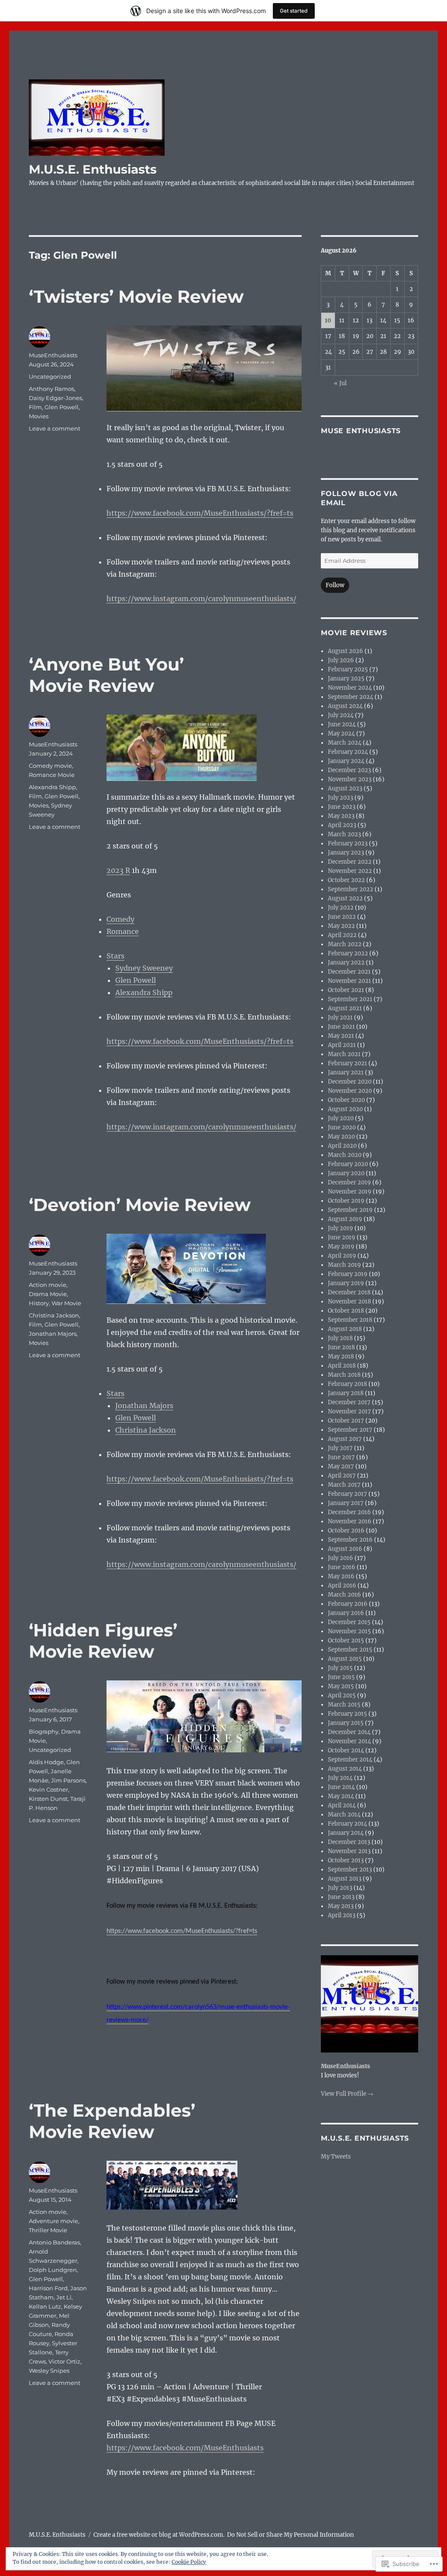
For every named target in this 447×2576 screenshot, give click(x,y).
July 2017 (340, 1448)
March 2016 (344, 1595)
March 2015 (344, 1705)
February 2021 (347, 1063)
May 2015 (341, 1686)
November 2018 (349, 1302)
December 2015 (349, 1622)
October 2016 (346, 1531)
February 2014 (347, 1824)
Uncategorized (50, 376)
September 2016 (350, 1540)
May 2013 (341, 1906)
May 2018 (341, 1356)
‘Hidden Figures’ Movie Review (103, 1641)
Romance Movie (52, 775)
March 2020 (345, 1155)
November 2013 (349, 1851)
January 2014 (346, 1833)
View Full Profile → (347, 2094)
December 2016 (349, 1512)
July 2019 (340, 1228)
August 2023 (345, 789)
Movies (39, 416)
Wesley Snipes (49, 2371)
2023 (115, 870)
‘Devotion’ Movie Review (140, 1205)
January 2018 (346, 1393)
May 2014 (341, 1796)
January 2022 (346, 963)
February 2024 (348, 752)
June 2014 (341, 1787)
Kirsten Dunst (48, 1799)
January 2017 (346, 1503)
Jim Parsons (68, 1780)
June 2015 (341, 1677)
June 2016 (342, 1567)
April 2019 (342, 1256)
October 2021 (346, 990)
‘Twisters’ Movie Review (136, 296)
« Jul (340, 383)
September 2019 (350, 1210)
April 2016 (342, 1586)
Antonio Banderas (54, 2242)
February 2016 (348, 1604)
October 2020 (346, 1100)
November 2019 (350, 1192)
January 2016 (346, 1613)
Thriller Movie (48, 2230)
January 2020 (346, 1173)
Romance (123, 931)
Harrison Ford (48, 2288)
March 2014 (344, 1815)
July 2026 (341, 660)
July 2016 (340, 1558)
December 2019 (349, 1182)
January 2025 (346, 679)
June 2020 (342, 1127)
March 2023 (344, 834)
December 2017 (349, 1402)
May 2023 (341, 816)
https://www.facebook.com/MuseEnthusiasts (185, 2448)
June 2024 (342, 724)
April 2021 (342, 1045)
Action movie (48, 1285)
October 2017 (346, 1421)
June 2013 (341, 1897)
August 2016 (345, 1549)
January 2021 (346, 1072)
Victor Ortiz (64, 2361)
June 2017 (341, 1457)
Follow (335, 585)
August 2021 (345, 1008)
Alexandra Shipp (144, 992)
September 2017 (350, 1430)
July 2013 (340, 1888)
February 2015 (347, 1714)
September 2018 (350, 1320)
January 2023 (346, 853)
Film (35, 407)
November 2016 (350, 1521)
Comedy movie (50, 766)
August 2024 (345, 706)
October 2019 (346, 1201)
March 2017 (344, 1485)
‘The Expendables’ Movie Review (112, 2121)
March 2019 (344, 1265)
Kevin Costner (48, 1789)
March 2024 (345, 743)
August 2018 (345, 1329)
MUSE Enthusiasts (361, 431)
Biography (44, 1731)
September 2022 (351, 889)
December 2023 (349, 770)
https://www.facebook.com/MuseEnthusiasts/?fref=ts (200, 513)
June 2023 (342, 807)
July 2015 (340, 1668)
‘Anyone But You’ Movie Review (106, 675)
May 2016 (341, 1576)
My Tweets (336, 2157)
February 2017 (347, 1494)
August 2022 (345, 898)
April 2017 (342, 1476)
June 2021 (341, 1027)
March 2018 (344, 1375)
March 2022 (345, 944)
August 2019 (345, 1219)
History (39, 1303)
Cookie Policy (189, 2562)
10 (328, 320)
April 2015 (342, 1695)
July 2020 (341, 1118)
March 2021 (344, 1054)
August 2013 (345, 1879)
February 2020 (348, 1164)
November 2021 (349, 981)
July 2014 (340, 1778)
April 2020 (342, 1146)
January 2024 (346, 761)
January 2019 (346, 1283)
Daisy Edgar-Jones (55, 398)
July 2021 (340, 1018)
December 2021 (349, 972)
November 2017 (349, 1411)
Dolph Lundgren (53, 2270)
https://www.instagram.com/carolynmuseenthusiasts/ (201, 599)
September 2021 (350, 999)
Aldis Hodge (46, 1762)
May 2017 (341, 1466)
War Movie (66, 1303)
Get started (294, 11)
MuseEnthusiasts (53, 355)
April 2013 (342, 1915)
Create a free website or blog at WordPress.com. (159, 2535)
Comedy (120, 919)
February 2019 (348, 1274)
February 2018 (347, 1384)
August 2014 (345, 1769)
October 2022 (346, 880)
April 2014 (342, 1805)
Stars (115, 956)
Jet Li (64, 2297)
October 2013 (346, 1860)
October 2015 (346, 1640)
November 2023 (350, 779)
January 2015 (346, 1723)
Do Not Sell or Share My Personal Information (291, 2535)
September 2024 (351, 697)
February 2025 (348, 669)
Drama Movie (48, 1294)
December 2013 (349, 1842)
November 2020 (350, 1091)
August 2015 (345, 1659)
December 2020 (350, 1082)
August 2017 (345, 1439)
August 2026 (346, 651)
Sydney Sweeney (144, 968)
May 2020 (341, 1137)
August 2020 (345, 1109)
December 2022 (350, 862)
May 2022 (341, 926)
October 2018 (346, 1311)
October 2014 (346, 1750)
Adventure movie (53, 2221)
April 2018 (342, 1366)
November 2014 (349, 1741)
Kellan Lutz (45, 2306)
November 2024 (350, 688)
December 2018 (349, 1292)
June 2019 (342, 1237)
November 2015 (349, 1631)
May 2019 (341, 1247)
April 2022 (342, 935)
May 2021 (341, 1036)
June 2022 (342, 917)
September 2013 (350, 1870)
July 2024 (341, 715)
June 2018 (341, 1347)
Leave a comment (55, 428)
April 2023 (342, 825)
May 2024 (341, 734)
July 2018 (340, 1338)
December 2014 (349, 1732)
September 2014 (350, 1760)
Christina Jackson (146, 1430)
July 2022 (341, 908)
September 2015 (350, 1650)
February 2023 (348, 843)
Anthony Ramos (52, 389)
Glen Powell (62, 407)
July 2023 (340, 798)
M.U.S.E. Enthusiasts (93, 169)
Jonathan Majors (144, 1406)
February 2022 (348, 953)
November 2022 (350, 871)
